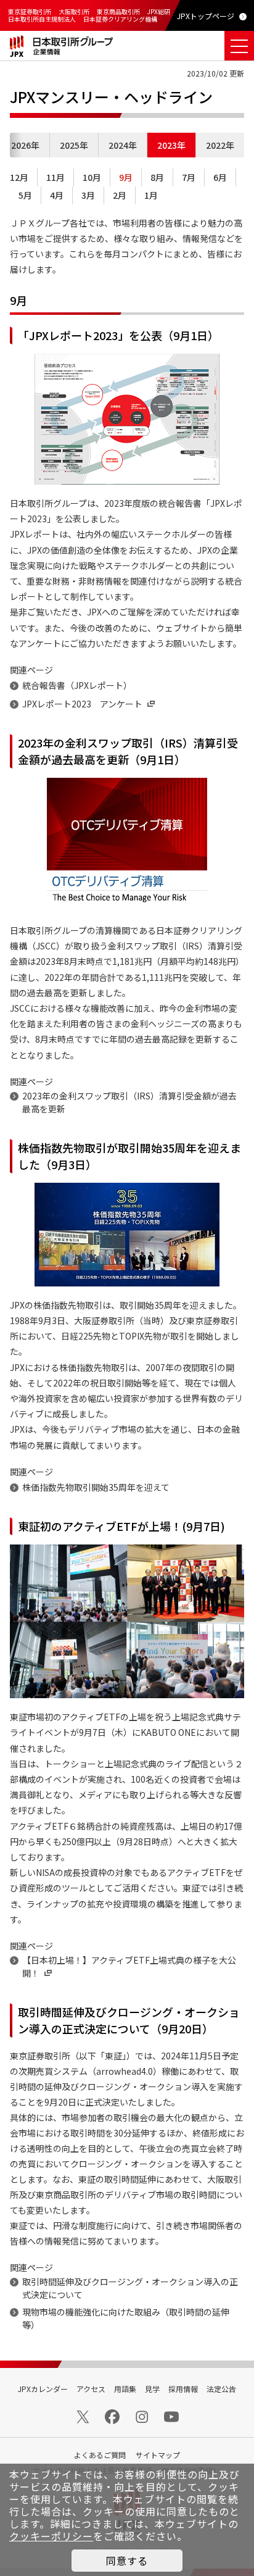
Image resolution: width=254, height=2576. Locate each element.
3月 (88, 195)
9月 (126, 177)
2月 (120, 195)
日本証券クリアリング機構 (120, 19)
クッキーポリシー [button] (51, 2536)
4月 (57, 195)
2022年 (220, 145)
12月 (19, 177)
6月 (220, 177)
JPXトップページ (206, 16)
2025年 (74, 145)
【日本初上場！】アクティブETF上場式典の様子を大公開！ (129, 1966)
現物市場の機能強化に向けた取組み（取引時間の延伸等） (126, 2318)
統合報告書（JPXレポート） (77, 685)
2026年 (25, 145)
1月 (151, 195)
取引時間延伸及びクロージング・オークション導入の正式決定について (130, 2288)
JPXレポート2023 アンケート (82, 704)
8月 (157, 177)
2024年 (123, 145)
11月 (55, 177)
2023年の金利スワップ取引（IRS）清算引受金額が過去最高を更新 (129, 1102)
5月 (25, 195)
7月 (189, 177)
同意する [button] (127, 2561)
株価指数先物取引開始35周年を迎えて (96, 1487)
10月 (92, 177)
